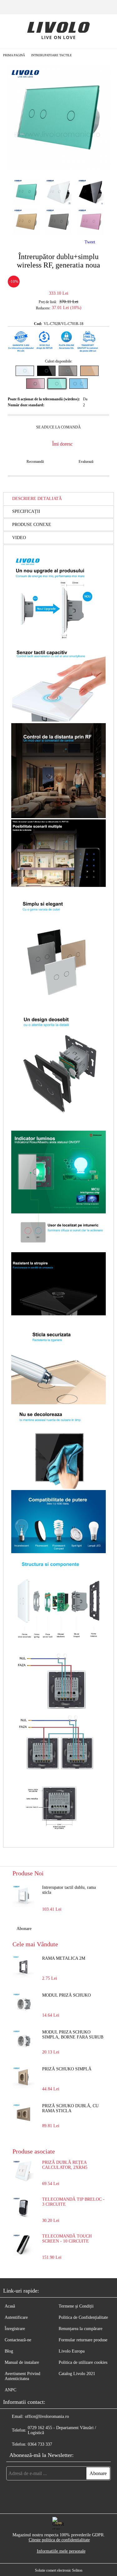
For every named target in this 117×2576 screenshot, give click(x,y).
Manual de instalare (22, 2362)
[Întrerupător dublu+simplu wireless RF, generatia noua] (58, 168)
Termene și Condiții (76, 2306)
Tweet (90, 242)
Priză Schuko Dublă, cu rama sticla (70, 2108)
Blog (9, 2351)
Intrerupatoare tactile (51, 55)
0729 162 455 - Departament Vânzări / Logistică (62, 2430)
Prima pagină (14, 55)
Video (19, 538)
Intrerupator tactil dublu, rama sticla (69, 1890)
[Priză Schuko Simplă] (23, 2078)
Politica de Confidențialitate (83, 2317)
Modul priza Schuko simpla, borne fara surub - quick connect (73, 2035)
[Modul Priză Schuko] (23, 2004)
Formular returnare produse (83, 2340)
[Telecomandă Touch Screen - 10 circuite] (23, 2254)
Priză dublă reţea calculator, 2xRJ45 (65, 2165)
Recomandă (35, 462)
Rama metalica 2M (64, 1958)
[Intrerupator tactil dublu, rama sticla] (23, 1896)
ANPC (10, 2390)
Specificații (26, 511)
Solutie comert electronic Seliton (59, 2570)
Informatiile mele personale (61, 2551)
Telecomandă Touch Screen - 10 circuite (67, 2239)
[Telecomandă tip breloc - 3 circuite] (23, 2217)
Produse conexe (32, 525)
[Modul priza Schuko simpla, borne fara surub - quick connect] (23, 2041)
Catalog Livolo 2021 (77, 2374)
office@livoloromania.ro (47, 2416)
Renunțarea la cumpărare (80, 2329)
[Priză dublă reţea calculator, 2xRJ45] (23, 2181)
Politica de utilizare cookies (83, 2362)
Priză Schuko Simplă (67, 2069)
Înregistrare (15, 2329)
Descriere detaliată (37, 499)
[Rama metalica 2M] (23, 1967)
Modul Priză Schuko (66, 1995)
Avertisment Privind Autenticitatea (22, 2376)
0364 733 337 (40, 2444)
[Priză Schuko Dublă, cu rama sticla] (23, 2114)
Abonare (24, 1929)
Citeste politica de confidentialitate (59, 2540)
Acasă (10, 2306)
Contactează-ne (18, 2340)
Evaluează (86, 462)
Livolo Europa (72, 2351)
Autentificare (16, 2317)
